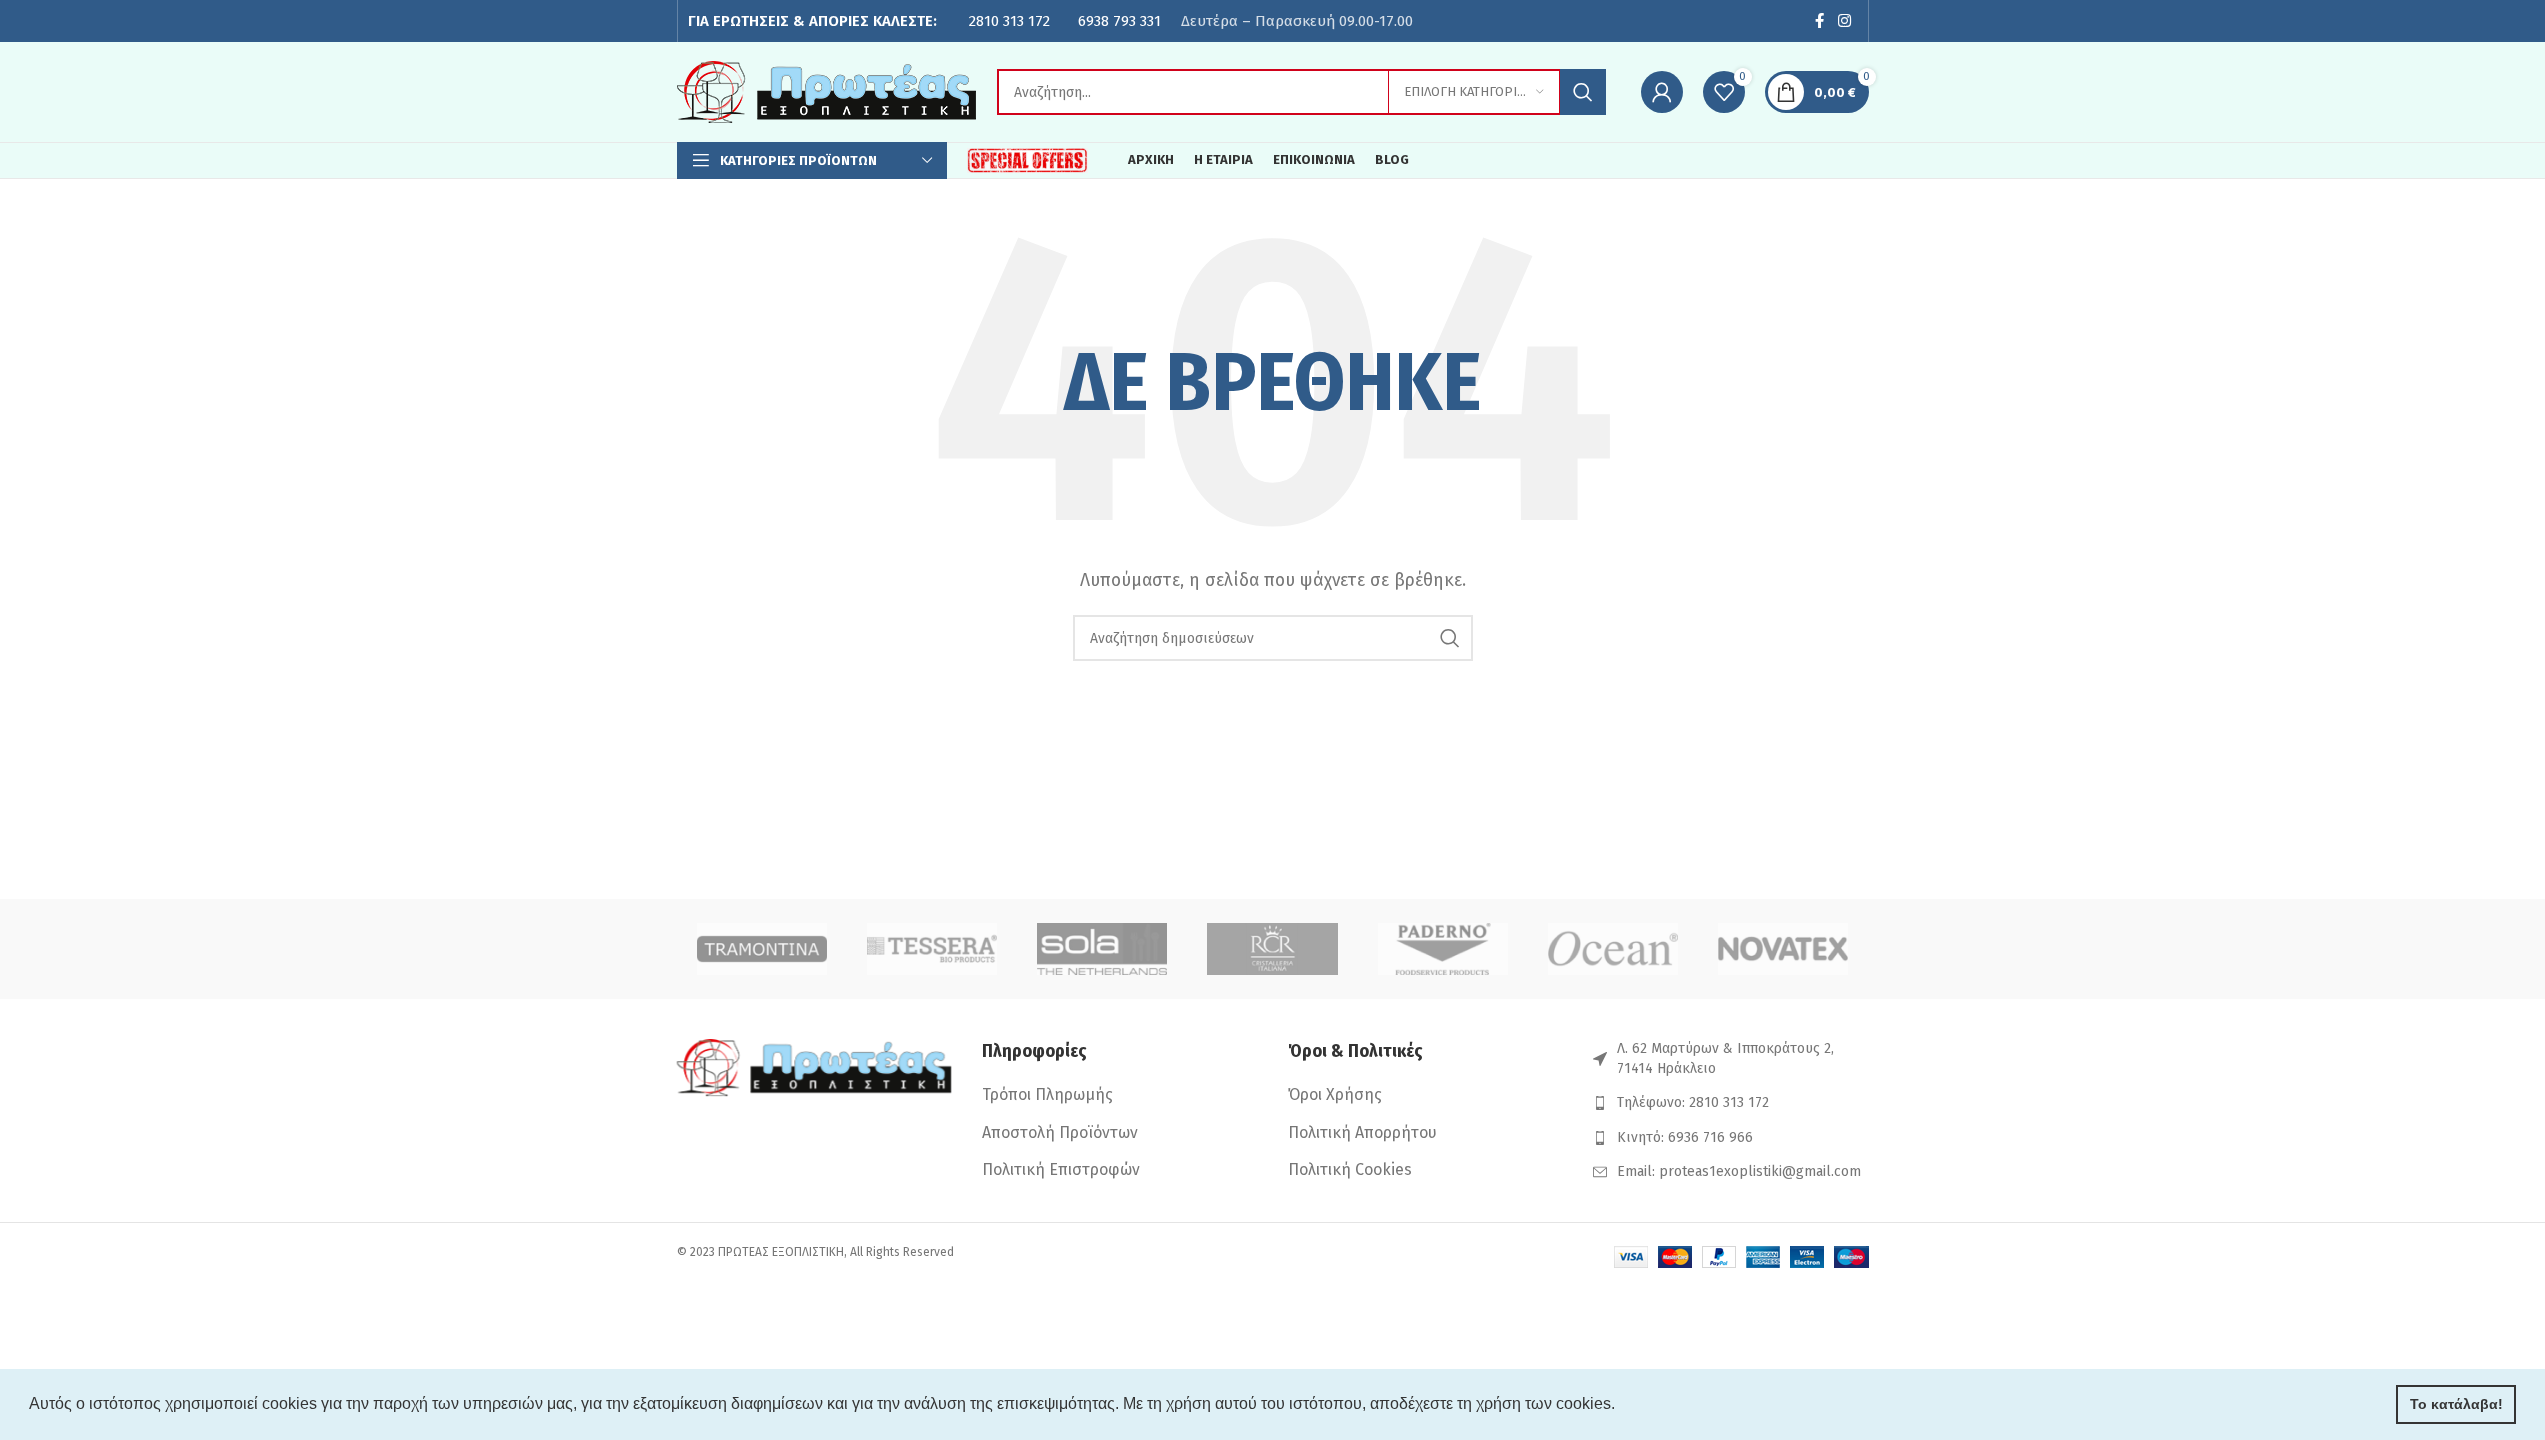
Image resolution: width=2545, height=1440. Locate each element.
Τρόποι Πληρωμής (1047, 1094)
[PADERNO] (1443, 949)
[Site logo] (827, 90)
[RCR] (1272, 949)
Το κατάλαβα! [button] (2456, 1404)
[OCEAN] (1613, 949)
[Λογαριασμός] (1662, 92)
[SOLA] (1102, 949)
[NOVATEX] (1783, 949)
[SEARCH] (1583, 92)
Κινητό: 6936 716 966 (1685, 1137)
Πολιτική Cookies (1350, 1169)
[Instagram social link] (1844, 21)
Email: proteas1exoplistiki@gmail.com (1739, 1171)
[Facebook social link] (1819, 21)
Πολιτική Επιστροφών (1061, 1169)
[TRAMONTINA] (762, 949)
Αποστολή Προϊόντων (1060, 1132)
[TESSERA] (932, 949)
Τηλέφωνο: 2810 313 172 (1693, 1102)
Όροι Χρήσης (1335, 1094)
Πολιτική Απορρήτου (1362, 1132)
